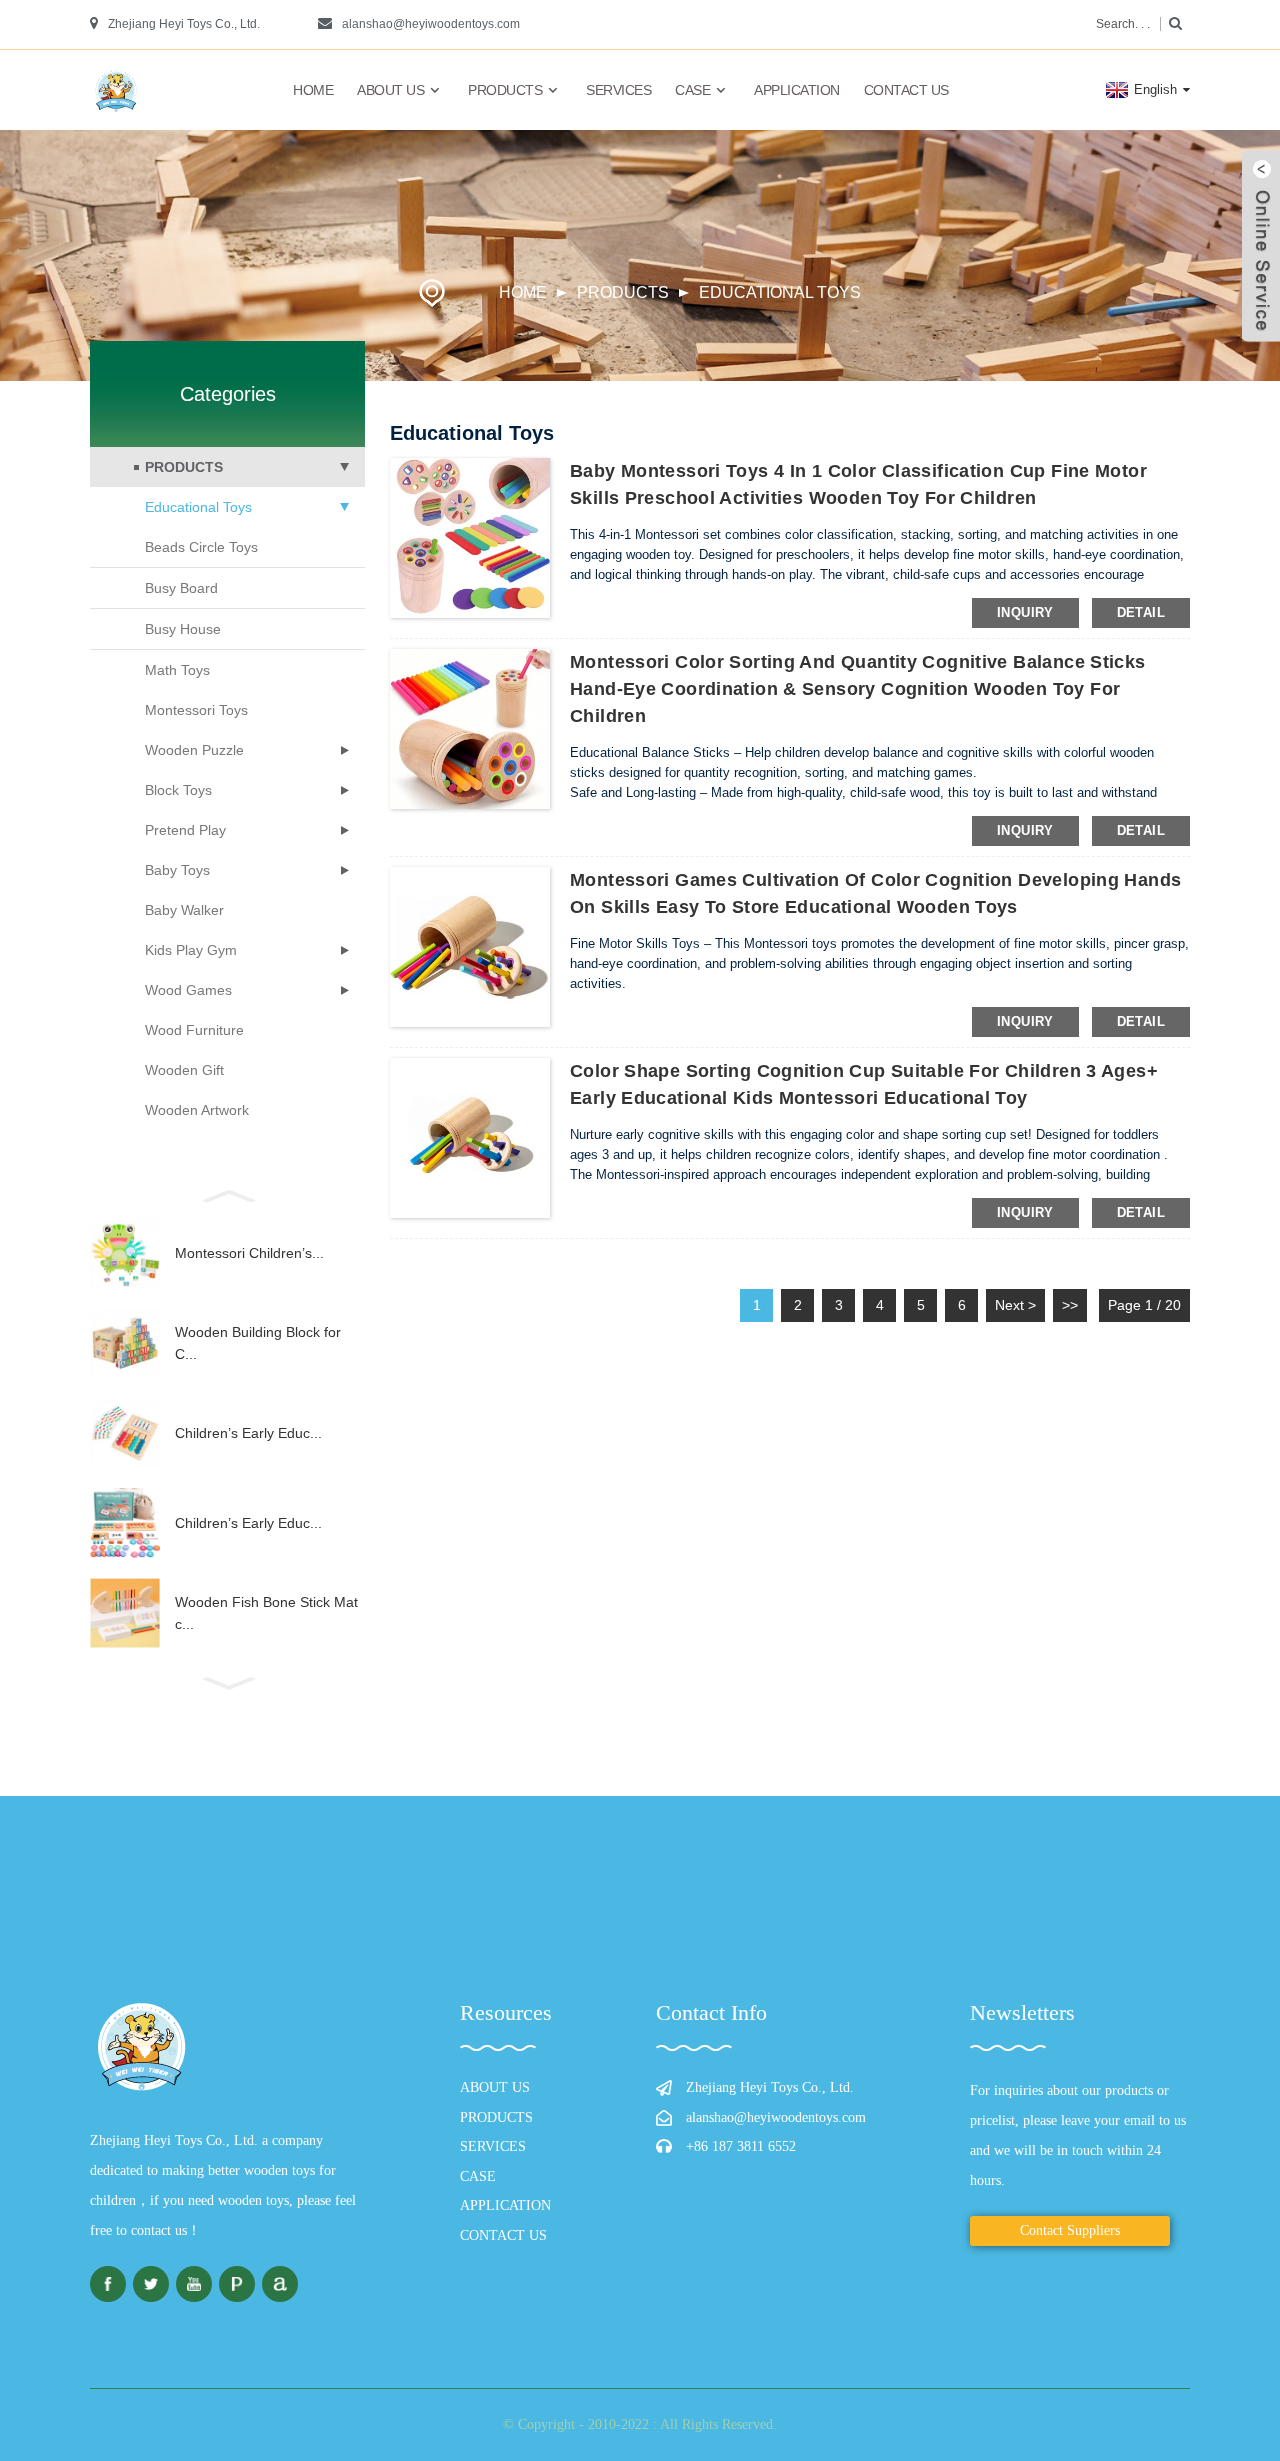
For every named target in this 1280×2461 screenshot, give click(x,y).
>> (1070, 1305)
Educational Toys (780, 292)
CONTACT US (906, 90)
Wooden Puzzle (194, 750)
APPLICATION (797, 90)
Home (313, 90)
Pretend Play (185, 830)
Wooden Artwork (197, 1110)
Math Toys (177, 670)
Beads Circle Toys (201, 547)
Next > (1015, 1305)
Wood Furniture (194, 1030)
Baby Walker (184, 910)
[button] (227, 1194)
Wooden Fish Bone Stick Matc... (266, 1613)
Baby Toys (177, 870)
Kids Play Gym (191, 950)
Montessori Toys (196, 710)
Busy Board (181, 588)
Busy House (183, 629)
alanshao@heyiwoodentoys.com (431, 24)
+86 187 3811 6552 (741, 2146)
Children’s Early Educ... (248, 1433)
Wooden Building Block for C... (258, 1343)
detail (1141, 612)
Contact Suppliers (1070, 2230)
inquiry (1025, 612)
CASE (692, 90)
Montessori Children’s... (249, 1253)
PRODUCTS (505, 90)
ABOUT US (390, 90)
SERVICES (618, 90)
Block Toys (178, 790)
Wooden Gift (184, 1070)
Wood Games (188, 990)
